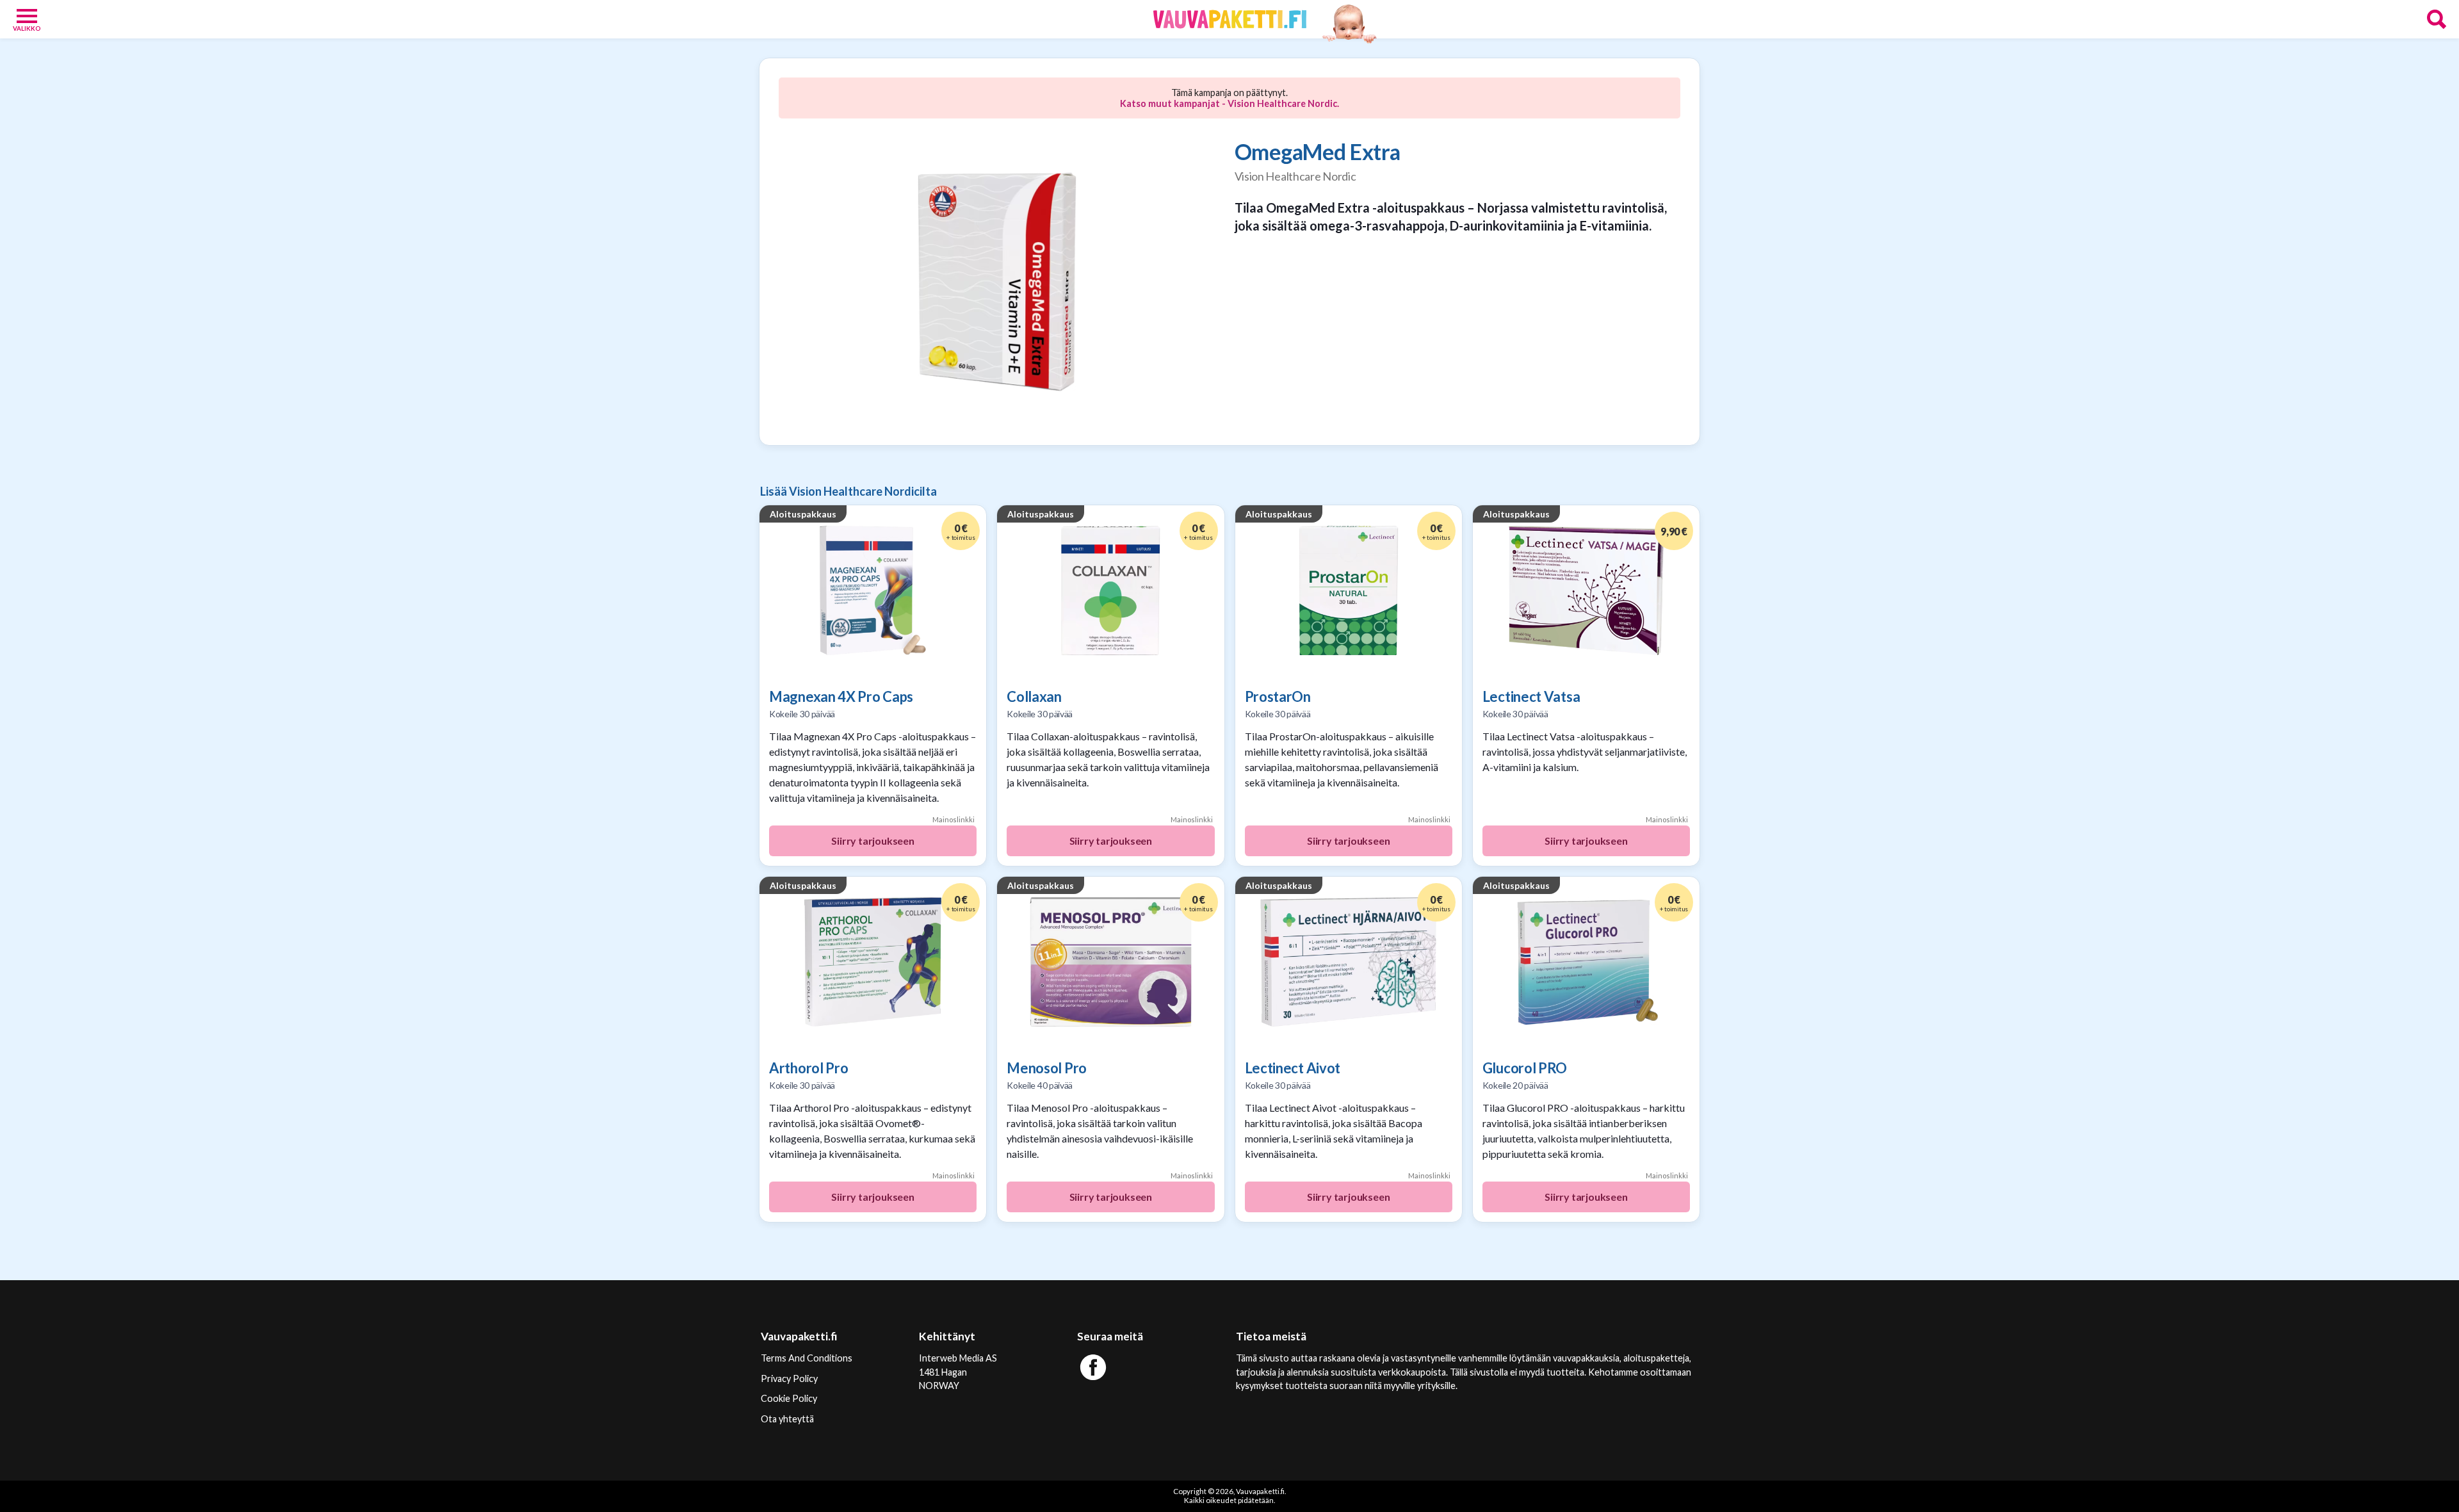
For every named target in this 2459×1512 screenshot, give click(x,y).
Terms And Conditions (807, 1358)
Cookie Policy (789, 1398)
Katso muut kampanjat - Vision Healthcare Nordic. (1229, 103)
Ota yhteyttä (787, 1419)
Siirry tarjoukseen (872, 841)
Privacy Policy (789, 1378)
